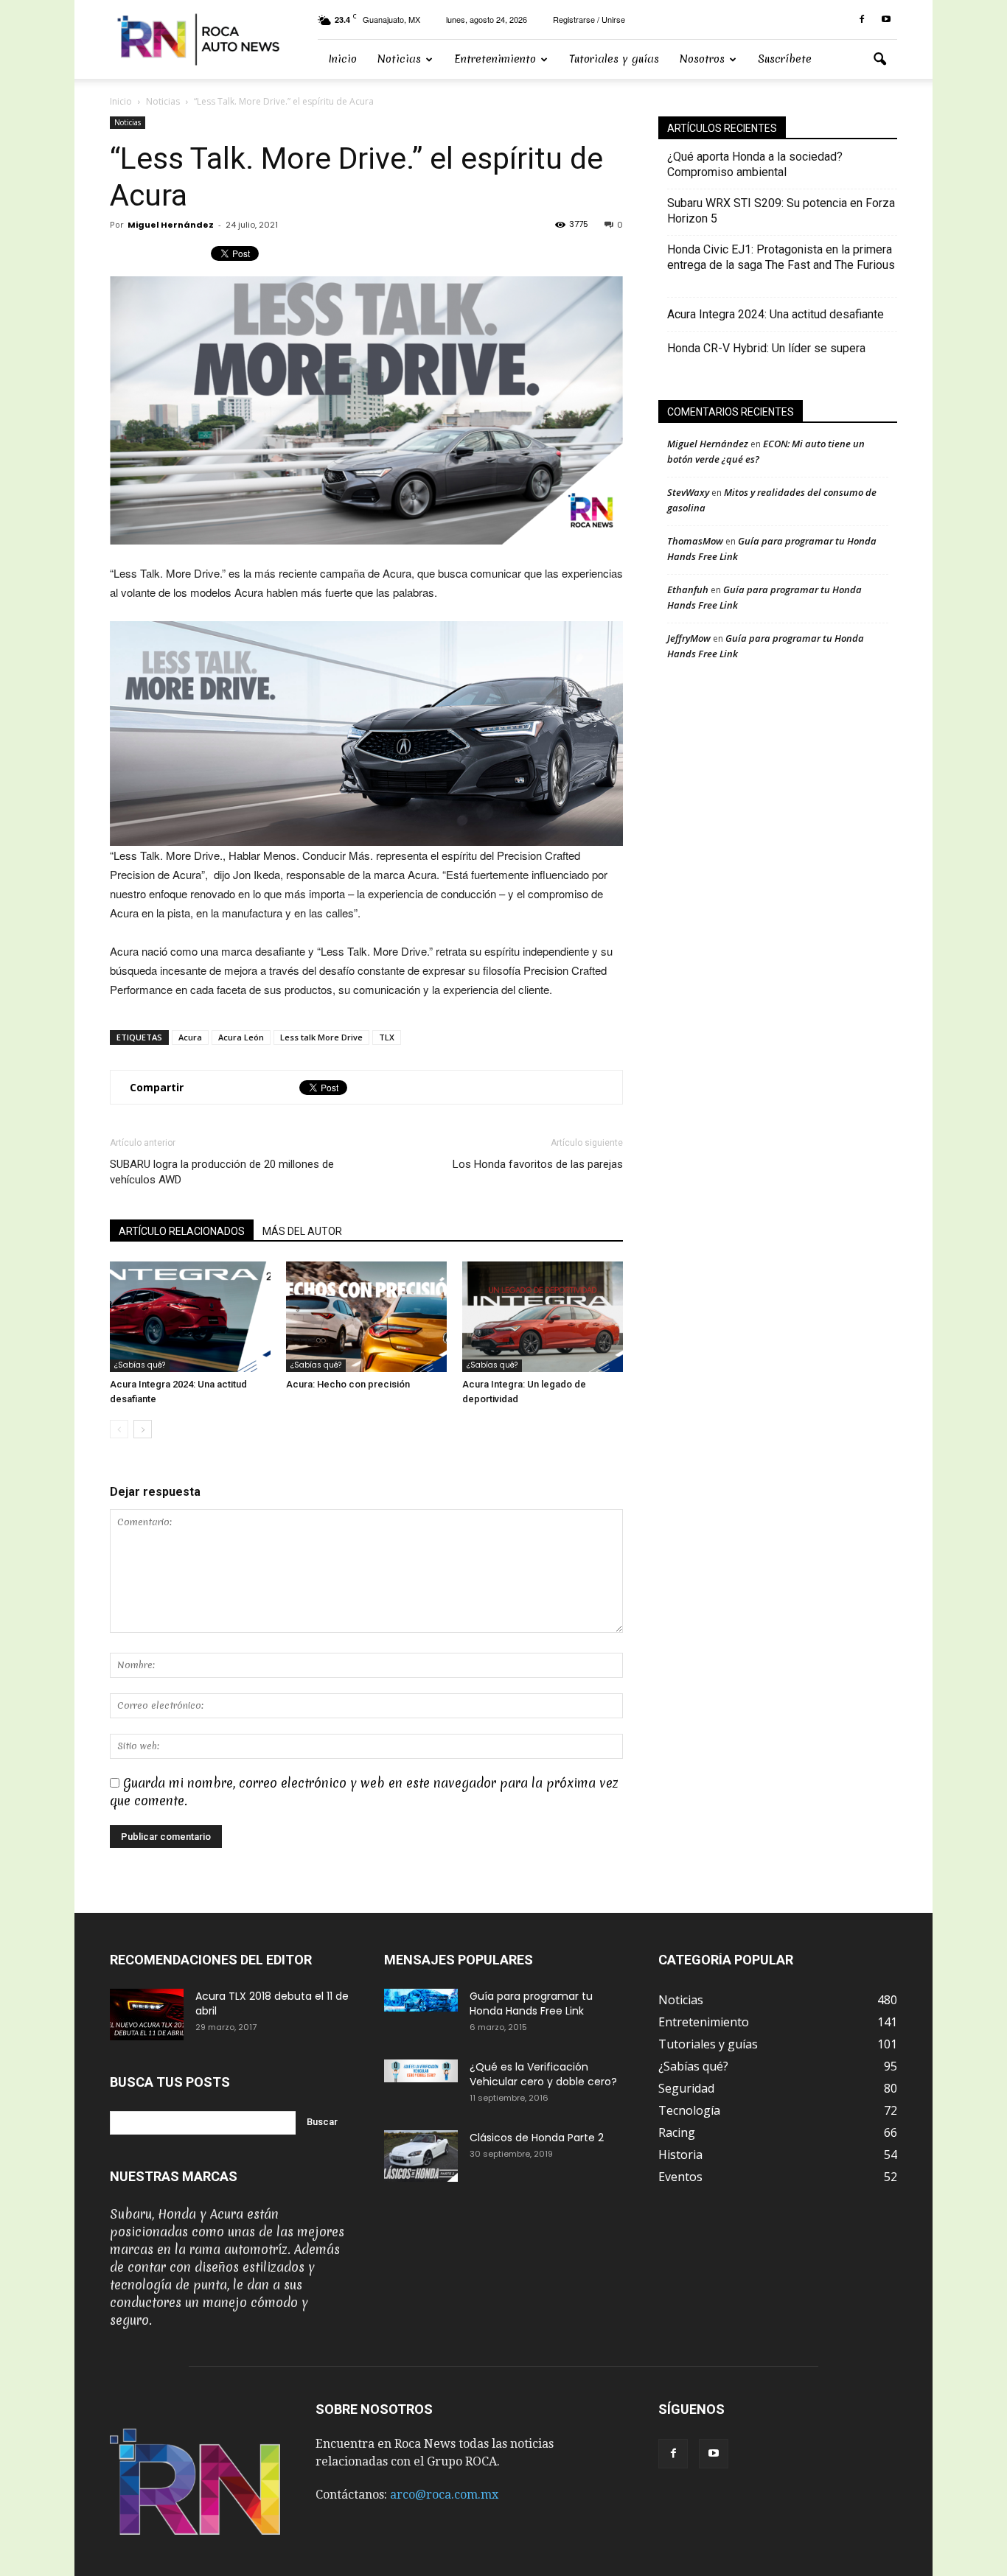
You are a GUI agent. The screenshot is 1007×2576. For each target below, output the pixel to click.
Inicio (342, 59)
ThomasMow (695, 541)
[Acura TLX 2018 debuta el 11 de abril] (147, 2015)
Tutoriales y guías (614, 59)
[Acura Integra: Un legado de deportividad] (543, 1317)
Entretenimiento (495, 59)
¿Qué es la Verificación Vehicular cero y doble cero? (543, 2074)
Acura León (241, 1037)
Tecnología (689, 2110)
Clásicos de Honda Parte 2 (537, 2138)
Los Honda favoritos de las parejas (538, 1164)
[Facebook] (862, 20)
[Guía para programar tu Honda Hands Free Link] (421, 2000)
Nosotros (702, 59)
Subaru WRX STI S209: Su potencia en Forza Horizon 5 (781, 211)
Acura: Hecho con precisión (348, 1384)
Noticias (399, 59)
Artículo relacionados (182, 1231)
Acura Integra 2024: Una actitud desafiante (776, 314)
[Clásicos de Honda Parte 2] (421, 2156)
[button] (879, 60)
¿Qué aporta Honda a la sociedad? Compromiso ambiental (755, 164)
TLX (387, 1037)
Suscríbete (785, 59)
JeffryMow (689, 638)
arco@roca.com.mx (444, 2495)
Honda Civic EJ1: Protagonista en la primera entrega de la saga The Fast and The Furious (781, 265)
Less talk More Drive (321, 1037)
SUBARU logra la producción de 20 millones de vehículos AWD (222, 1172)
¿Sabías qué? (140, 1365)
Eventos (680, 2177)
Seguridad (686, 2088)
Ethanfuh (688, 589)
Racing (677, 2132)
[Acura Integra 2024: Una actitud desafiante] (190, 1317)
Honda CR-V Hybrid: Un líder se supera (766, 348)
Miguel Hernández (171, 225)
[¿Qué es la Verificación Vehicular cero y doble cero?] (421, 2071)
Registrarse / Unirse (589, 19)
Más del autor (302, 1231)
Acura (190, 1037)
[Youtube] (886, 20)
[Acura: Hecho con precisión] (366, 1317)
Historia (680, 2155)
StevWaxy (688, 492)
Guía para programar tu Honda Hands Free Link (531, 2003)
